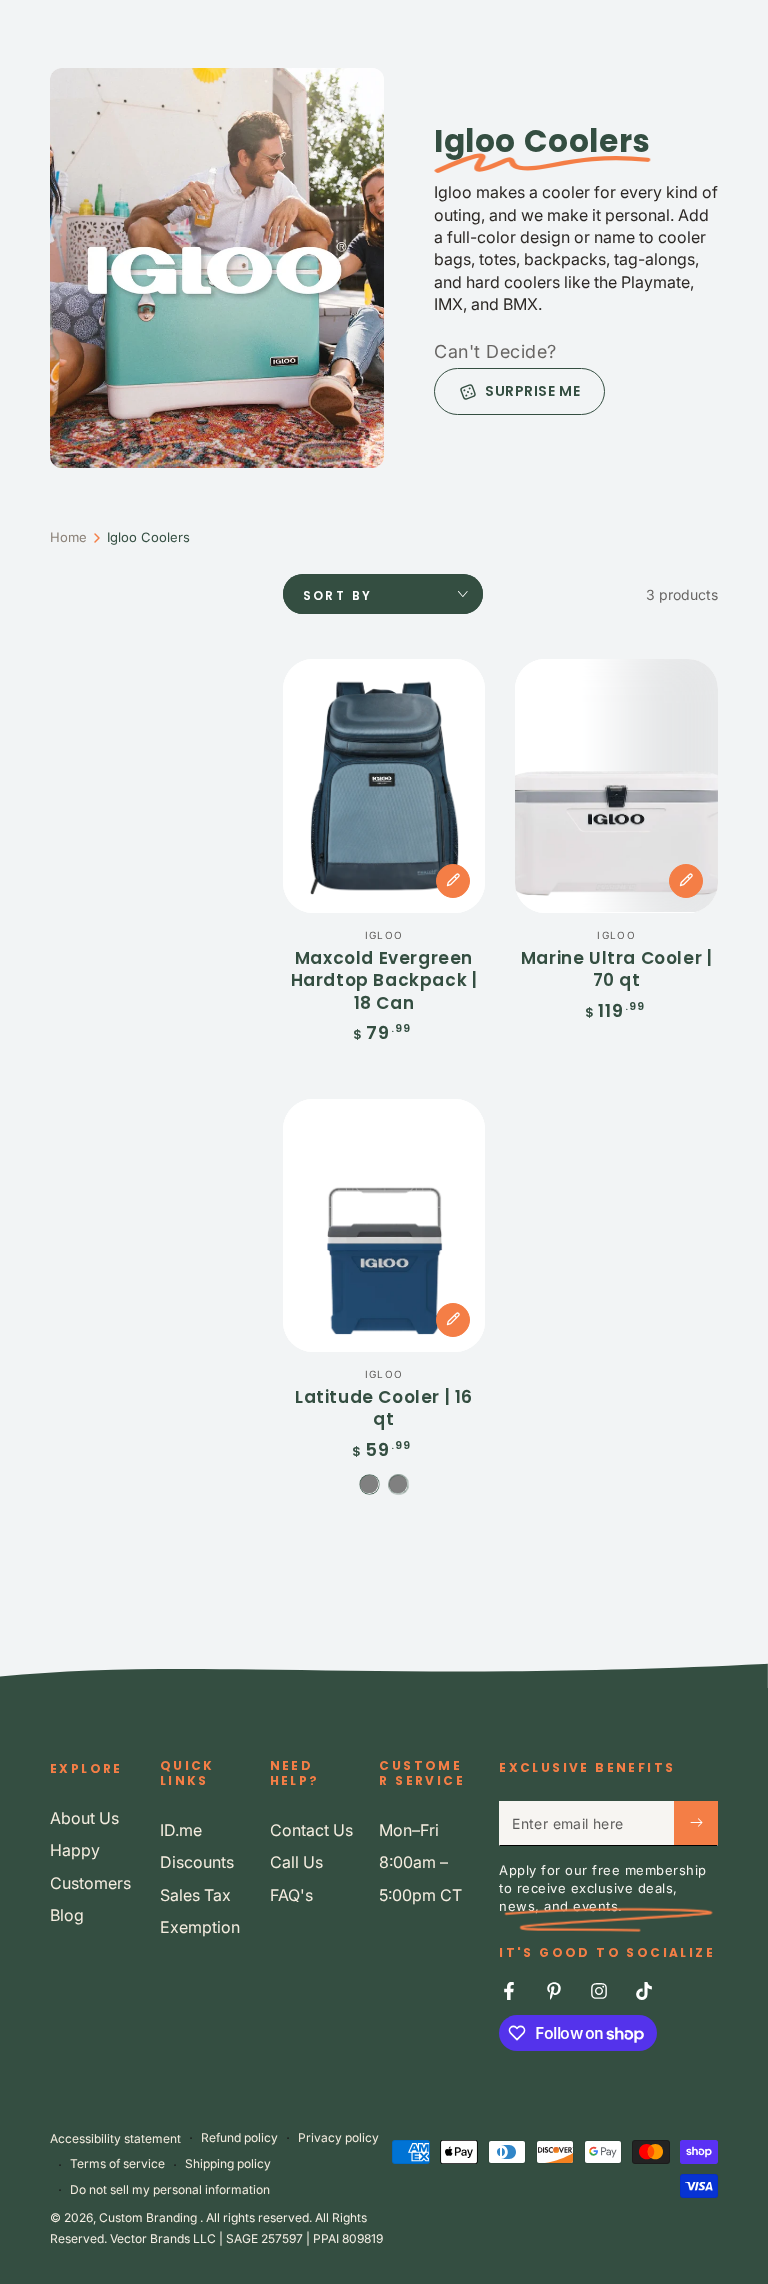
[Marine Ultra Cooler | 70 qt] (616, 785)
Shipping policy (228, 2163)
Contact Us (311, 1830)
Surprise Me (532, 391)
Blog (67, 1915)
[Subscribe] (696, 1823)
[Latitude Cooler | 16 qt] (384, 1225)
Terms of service (117, 2163)
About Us (84, 1818)
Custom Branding (149, 2217)
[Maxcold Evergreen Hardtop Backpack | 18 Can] (384, 785)
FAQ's (291, 1895)
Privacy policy (338, 2137)
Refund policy (239, 2137)
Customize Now (453, 881)
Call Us (296, 1862)
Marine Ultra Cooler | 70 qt (617, 969)
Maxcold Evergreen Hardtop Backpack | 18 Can (384, 980)
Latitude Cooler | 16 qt (384, 1408)
